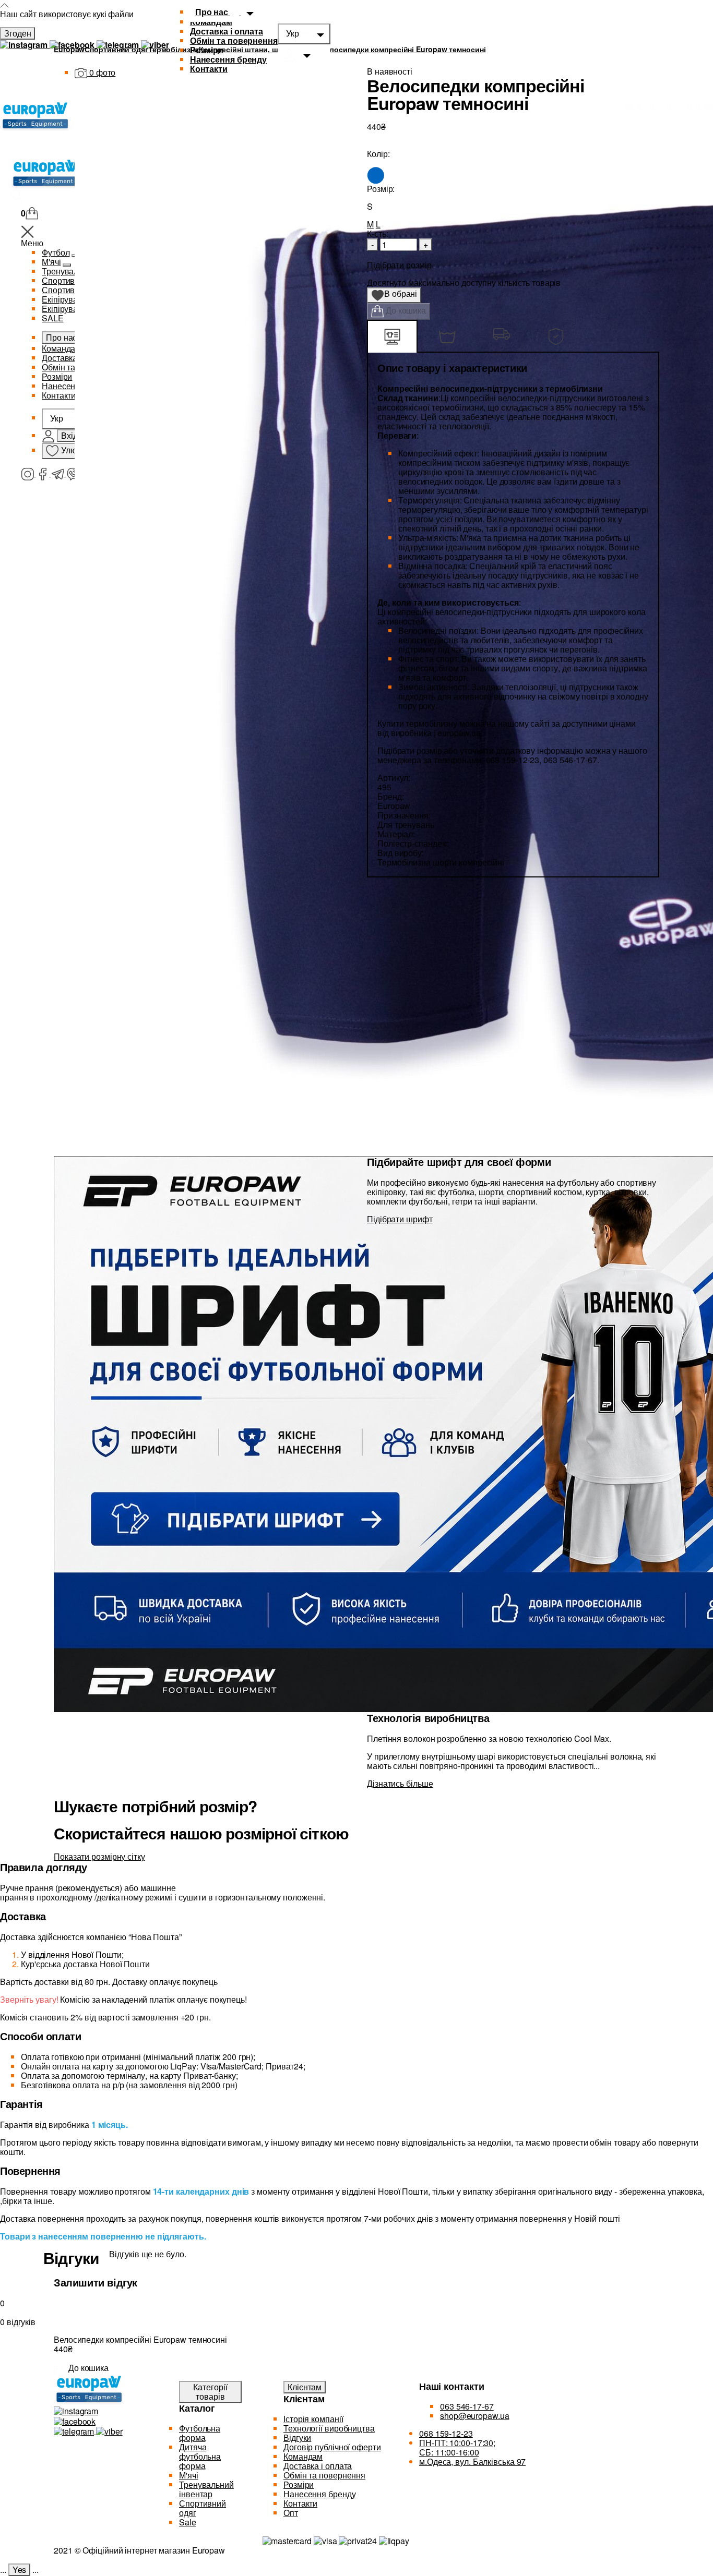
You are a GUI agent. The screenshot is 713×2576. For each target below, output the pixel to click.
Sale (188, 2522)
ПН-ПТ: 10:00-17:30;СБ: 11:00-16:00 (457, 2447)
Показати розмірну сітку (99, 1856)
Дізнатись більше (400, 1783)
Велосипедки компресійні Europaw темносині (403, 49)
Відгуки (297, 2437)
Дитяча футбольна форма (200, 2456)
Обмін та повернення (234, 40)
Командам (303, 2456)
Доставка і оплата (227, 31)
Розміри (207, 50)
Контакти (300, 2503)
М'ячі (189, 2475)
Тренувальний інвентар (206, 2489)
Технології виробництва (329, 2428)
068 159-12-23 (446, 2433)
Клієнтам (305, 2387)
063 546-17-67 (467, 2406)
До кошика (405, 310)
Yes (20, 2569)
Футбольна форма (200, 2433)
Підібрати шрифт (400, 1219)
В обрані (397, 295)
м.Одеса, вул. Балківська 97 (472, 2461)
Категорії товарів (210, 2392)
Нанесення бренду (228, 59)
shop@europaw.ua (475, 2416)
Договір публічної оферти (332, 2447)
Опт (291, 2513)
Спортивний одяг (203, 2508)
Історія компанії (313, 2419)
